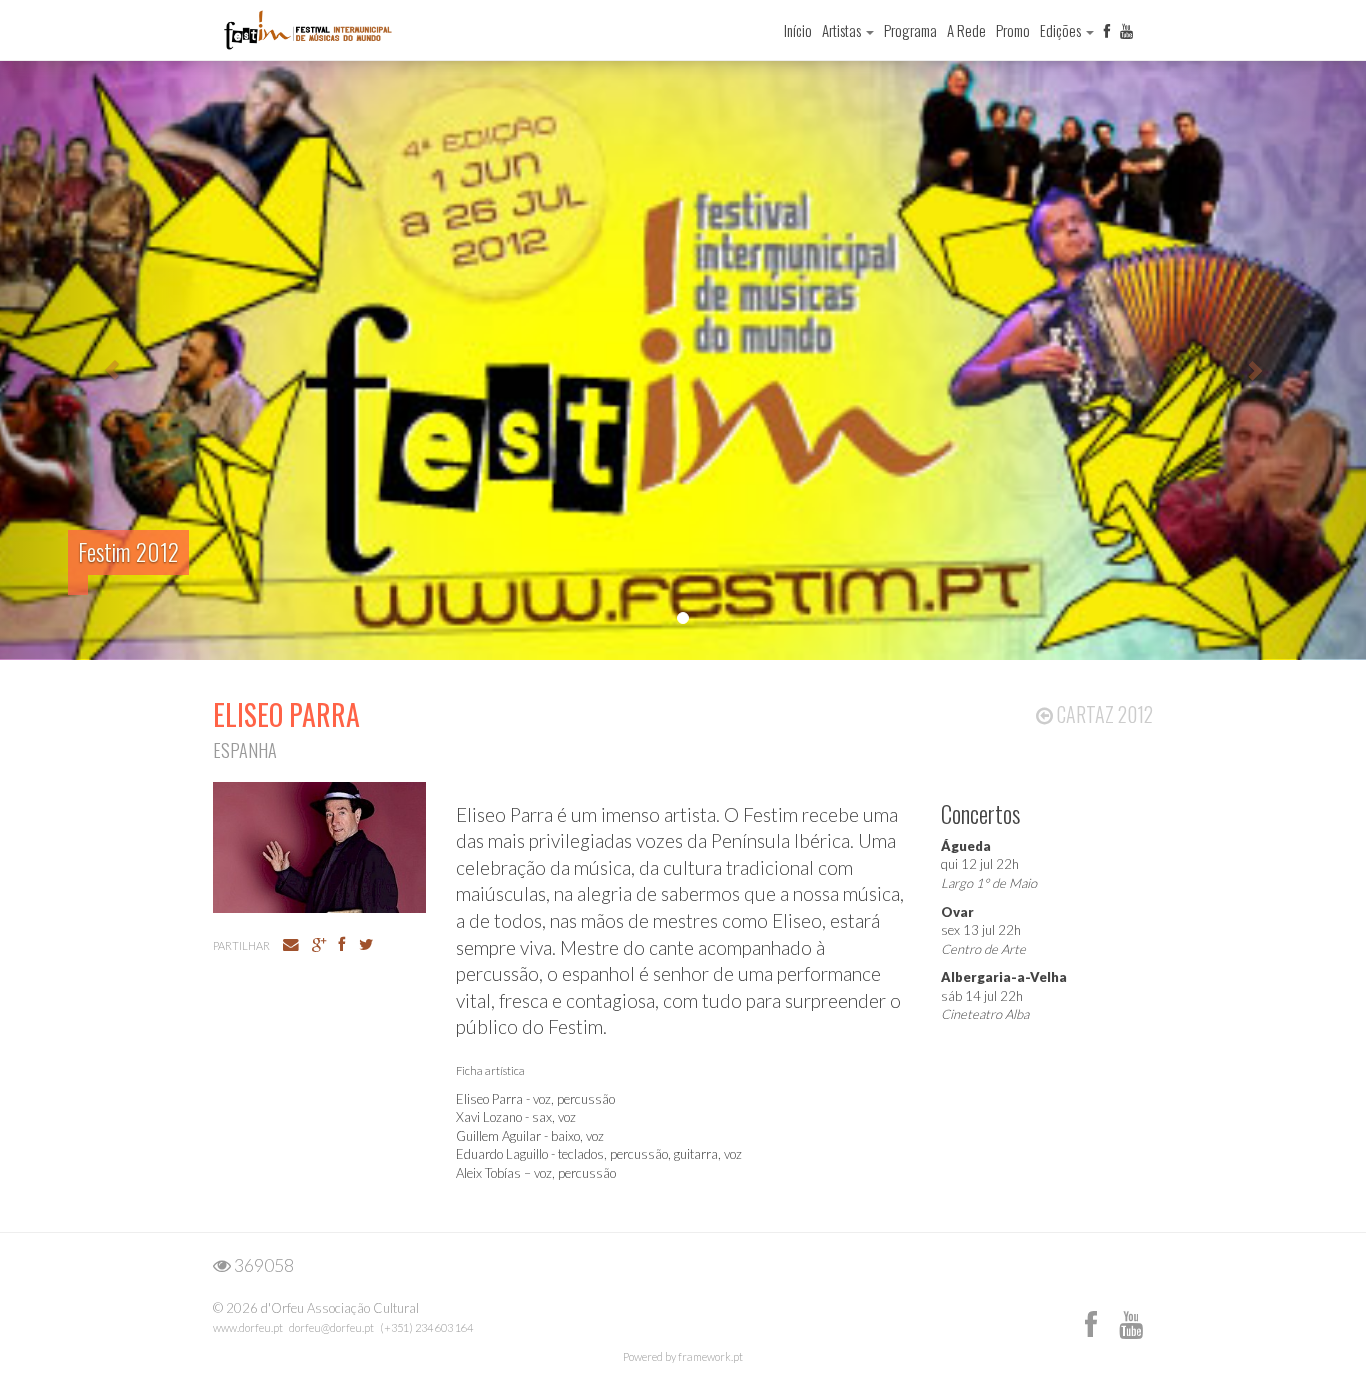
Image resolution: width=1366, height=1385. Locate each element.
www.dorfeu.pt (248, 1327)
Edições (1062, 30)
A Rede (966, 30)
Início (798, 30)
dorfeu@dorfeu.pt (331, 1327)
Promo (1013, 30)
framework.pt (710, 1356)
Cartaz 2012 (1103, 714)
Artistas (843, 30)
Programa (910, 30)
